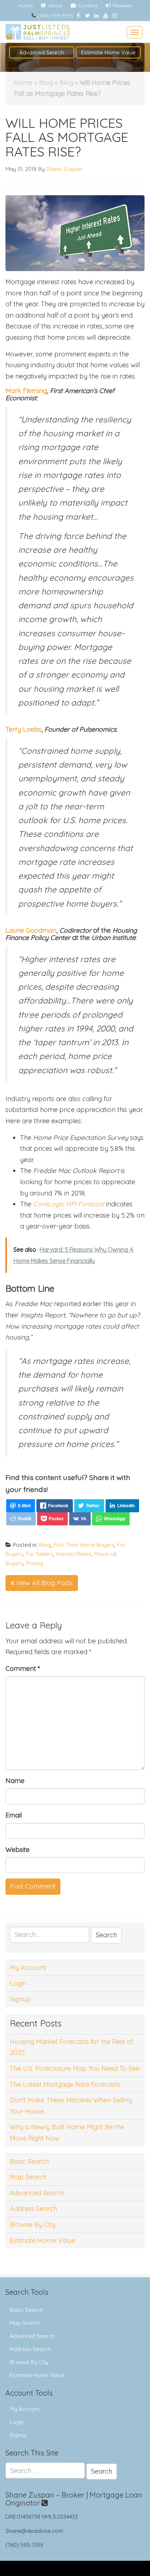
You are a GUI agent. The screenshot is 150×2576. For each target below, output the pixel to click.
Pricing (34, 1563)
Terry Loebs (23, 729)
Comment (23, 1669)
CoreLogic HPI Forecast (69, 1204)
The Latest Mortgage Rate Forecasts (65, 2084)
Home (25, 5)
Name (15, 1781)
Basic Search (29, 2161)
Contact (87, 5)
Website (17, 1850)
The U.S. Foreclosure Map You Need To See (75, 2068)
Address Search (33, 2209)
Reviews (122, 5)
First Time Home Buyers (84, 1545)
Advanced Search (42, 52)
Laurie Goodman (31, 930)
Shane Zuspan (64, 169)
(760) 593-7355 (55, 16)
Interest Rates (74, 1554)
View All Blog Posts (44, 1583)
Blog (46, 83)
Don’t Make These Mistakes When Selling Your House (71, 2106)
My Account (28, 1968)
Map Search (28, 2177)
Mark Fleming (26, 391)
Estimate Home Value (108, 52)
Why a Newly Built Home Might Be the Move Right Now (67, 2133)
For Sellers (40, 1554)
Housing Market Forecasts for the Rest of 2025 (72, 2047)
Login (18, 1983)
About (55, 5)
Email (14, 1815)
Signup (20, 1999)
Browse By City (33, 2225)
